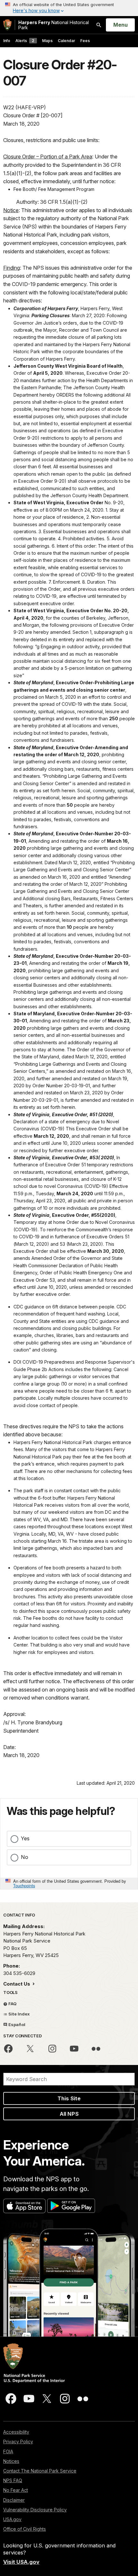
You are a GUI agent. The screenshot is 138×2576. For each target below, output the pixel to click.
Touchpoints (24, 1885)
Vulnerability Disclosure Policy (35, 2510)
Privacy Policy (18, 2441)
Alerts (25, 41)
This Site (69, 2098)
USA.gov (12, 2519)
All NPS (69, 2114)
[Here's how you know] (69, 8)
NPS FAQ (13, 2480)
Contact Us (17, 1984)
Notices (11, 2461)
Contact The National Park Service (40, 2471)
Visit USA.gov (21, 2562)
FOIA (8, 2451)
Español (16, 2024)
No (25, 1857)
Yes (25, 1838)
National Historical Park (54, 25)
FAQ (12, 2004)
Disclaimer (14, 2500)
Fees (85, 41)
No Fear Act (16, 2490)
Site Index (19, 2014)
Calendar (66, 41)
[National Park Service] (7, 25)
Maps (47, 41)
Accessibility (16, 2432)
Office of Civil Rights (25, 2529)
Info (7, 41)
